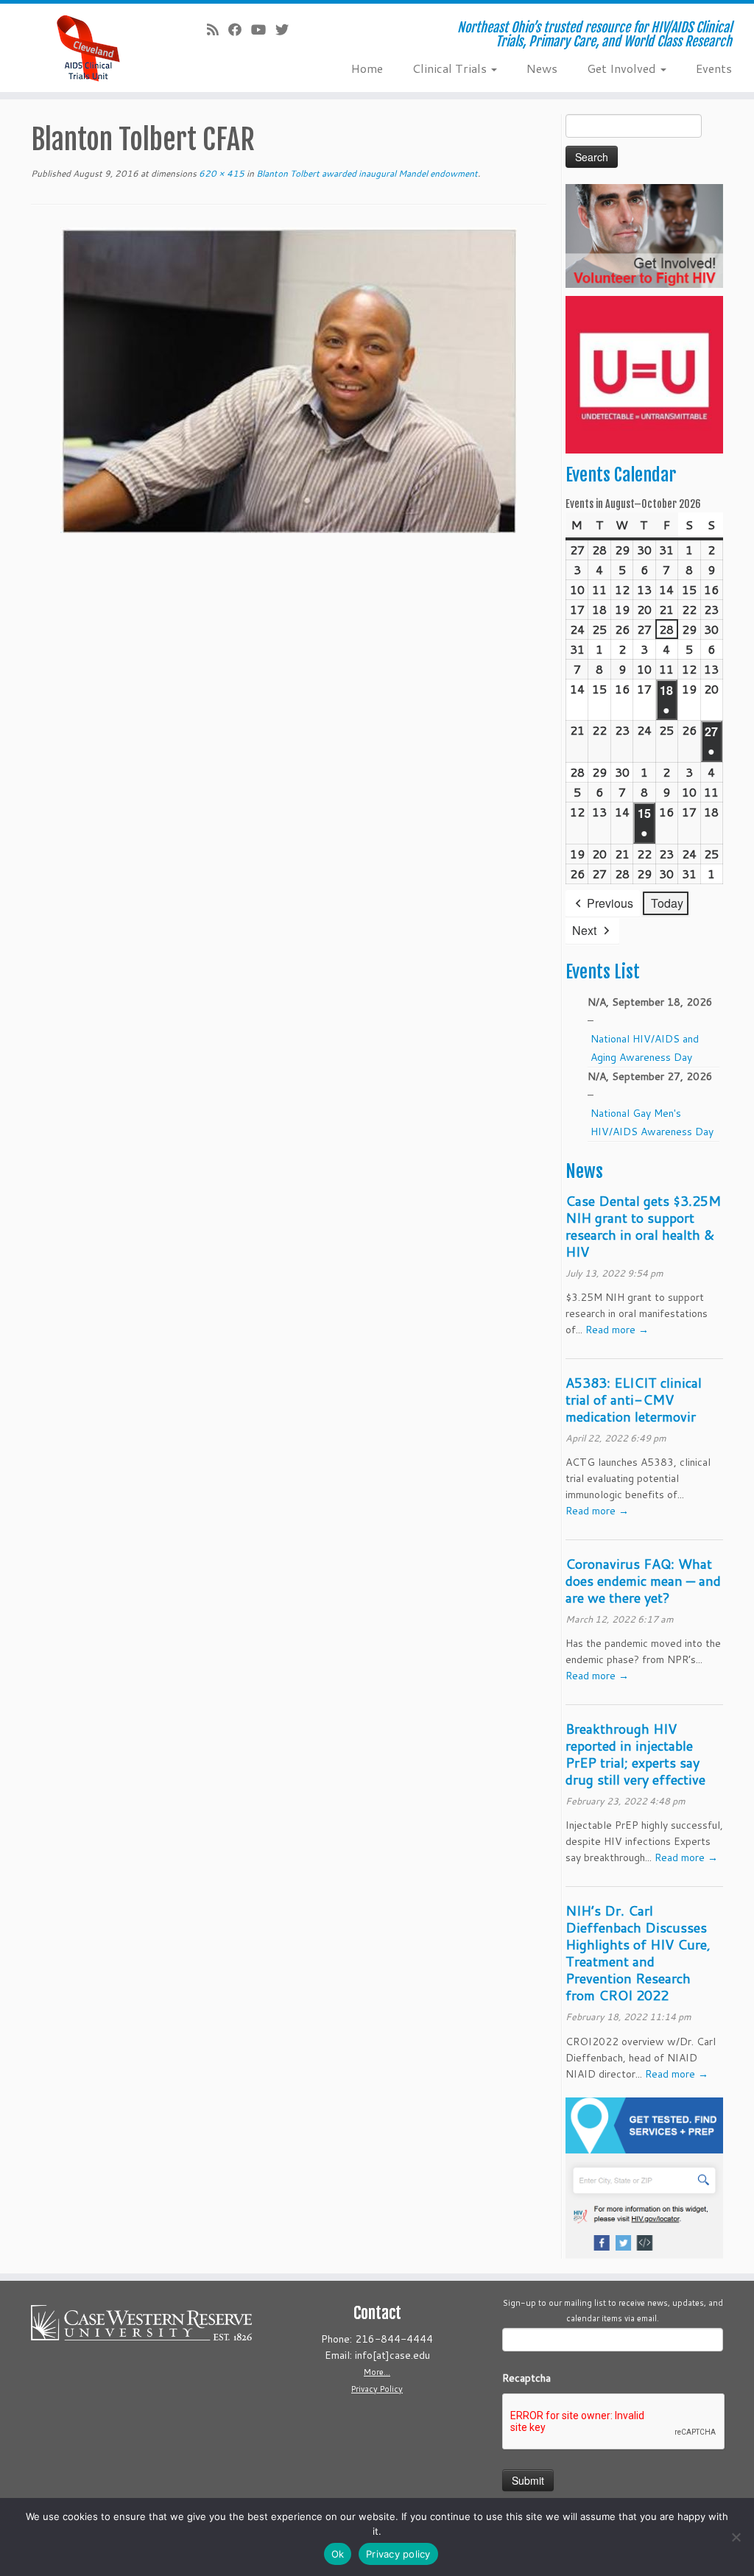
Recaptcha (526, 2378)
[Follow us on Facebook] (240, 29)
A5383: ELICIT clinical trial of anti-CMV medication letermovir (634, 1400)
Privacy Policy (377, 2389)
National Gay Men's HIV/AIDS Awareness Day (652, 1122)
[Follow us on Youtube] (263, 29)
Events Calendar (621, 475)
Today (667, 903)
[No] (736, 2537)
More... (377, 2372)
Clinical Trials (451, 68)
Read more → (617, 1330)
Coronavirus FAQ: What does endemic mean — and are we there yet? (643, 1581)
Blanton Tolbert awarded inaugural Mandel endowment (366, 173)
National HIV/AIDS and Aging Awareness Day (645, 1048)
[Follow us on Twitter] (287, 29)
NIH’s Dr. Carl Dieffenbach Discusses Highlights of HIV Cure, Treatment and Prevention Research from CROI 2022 (638, 1953)
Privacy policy (398, 2554)
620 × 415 (221, 173)
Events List (603, 972)
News (542, 68)
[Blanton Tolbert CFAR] (289, 379)
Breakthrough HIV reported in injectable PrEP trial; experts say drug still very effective (635, 1754)
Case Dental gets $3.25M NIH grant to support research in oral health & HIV (643, 1226)
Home (367, 68)
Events (714, 68)
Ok (338, 2554)
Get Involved (623, 68)
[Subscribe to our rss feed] (218, 29)
